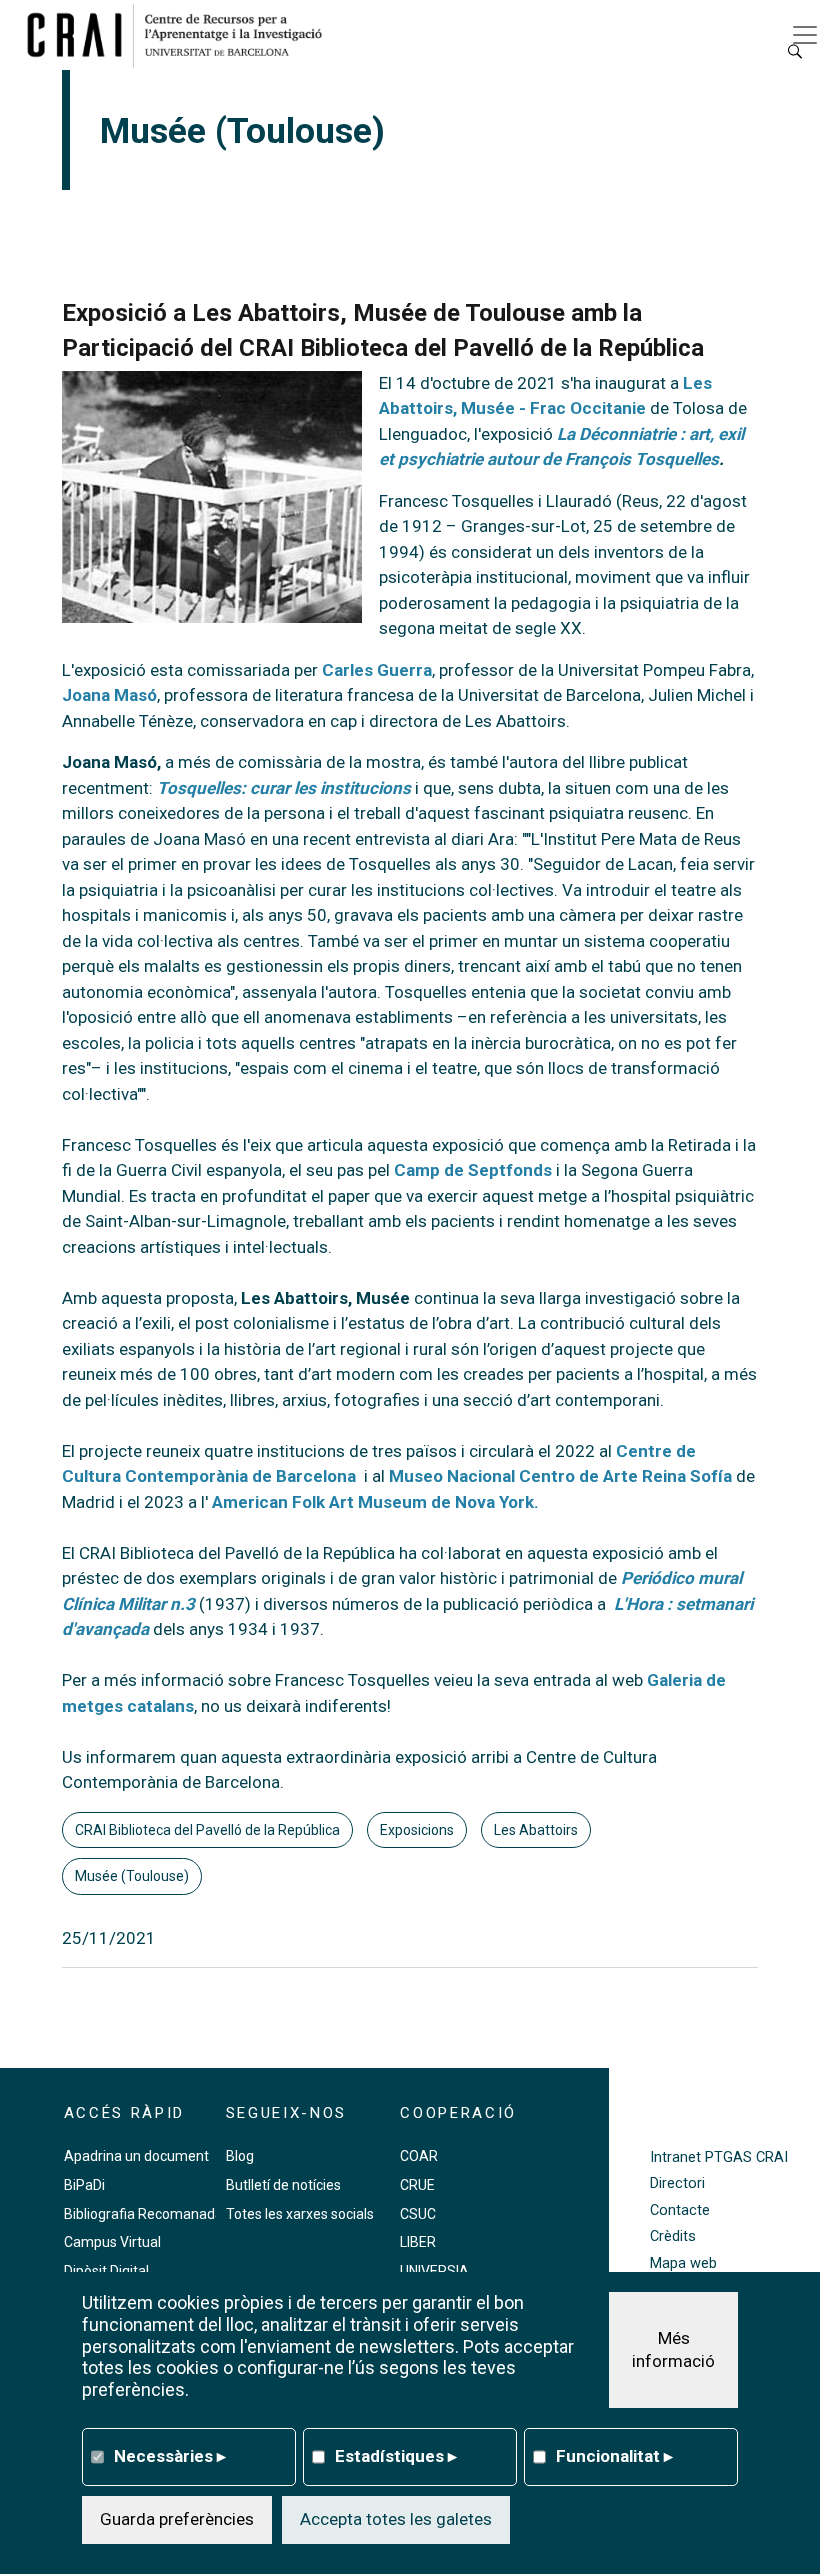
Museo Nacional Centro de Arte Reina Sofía (558, 1476)
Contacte (680, 2210)
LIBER (418, 2242)
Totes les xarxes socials (300, 2214)
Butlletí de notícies (283, 2185)
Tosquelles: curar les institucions (284, 788)
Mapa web (683, 2263)
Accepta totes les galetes (396, 2519)
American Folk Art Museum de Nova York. (375, 1502)
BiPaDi (84, 2185)
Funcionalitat (614, 2456)
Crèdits (673, 2236)
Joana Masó (109, 695)
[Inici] (182, 35)
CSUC (418, 2214)
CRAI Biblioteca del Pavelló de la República (207, 1830)
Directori (677, 2183)
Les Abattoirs (536, 1830)
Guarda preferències (177, 2519)
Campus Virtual (112, 2242)
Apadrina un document (136, 2156)
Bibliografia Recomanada (143, 2214)
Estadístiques (396, 2456)
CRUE (417, 2185)
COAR (419, 2156)
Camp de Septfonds (475, 1170)
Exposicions (417, 1830)
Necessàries (170, 2456)
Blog (240, 2156)
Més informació (673, 2350)
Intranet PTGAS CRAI (719, 2157)
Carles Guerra (377, 670)
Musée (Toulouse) (132, 1876)
